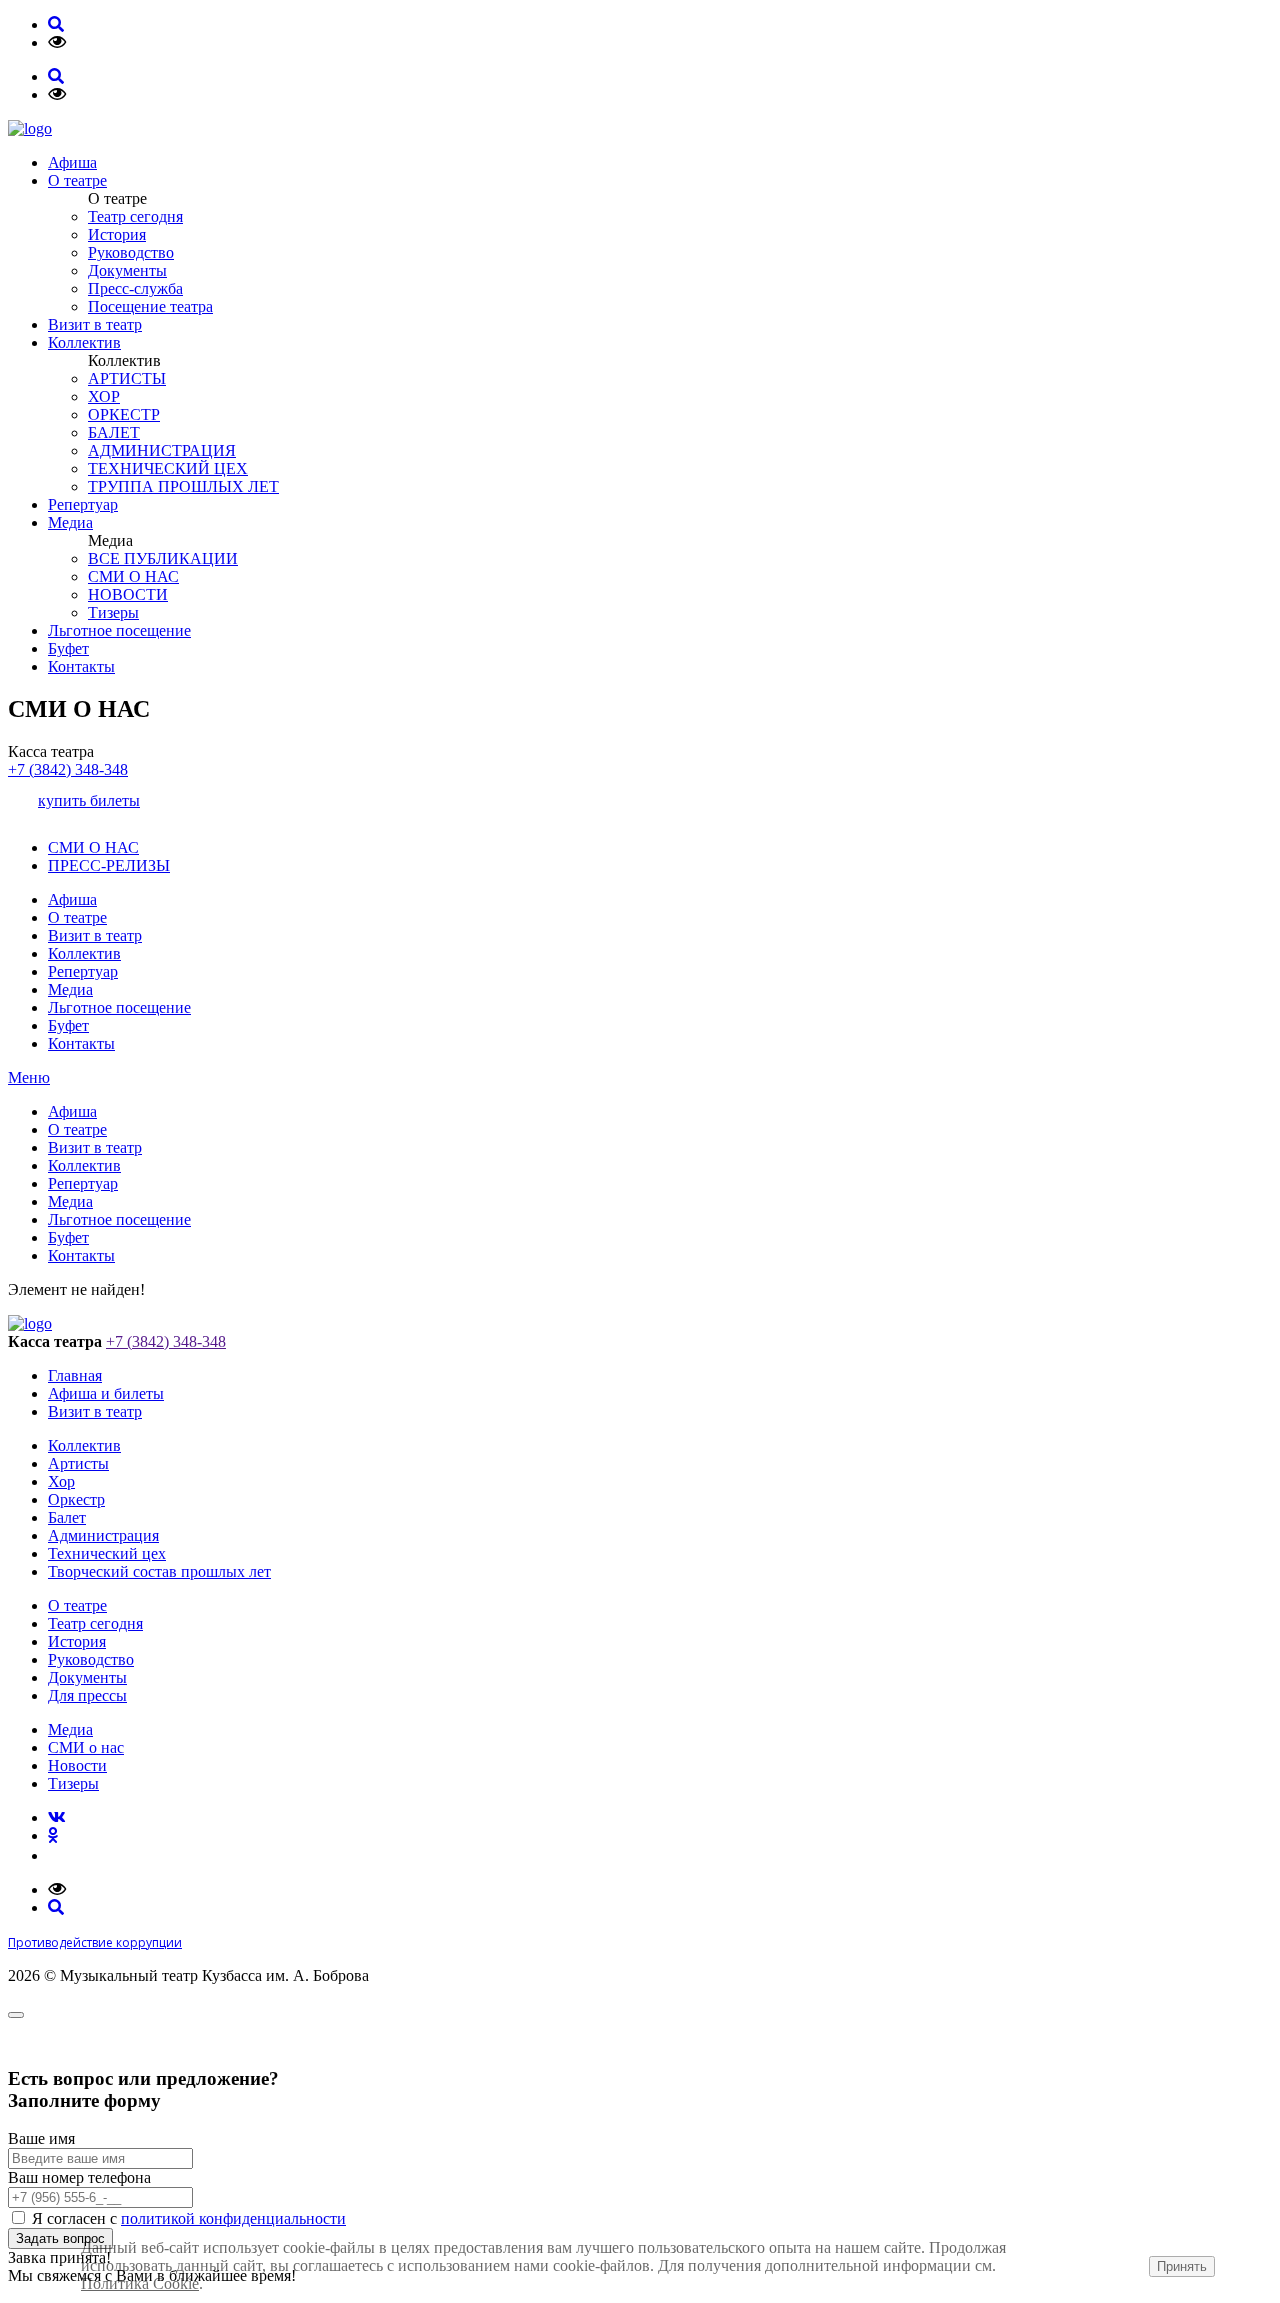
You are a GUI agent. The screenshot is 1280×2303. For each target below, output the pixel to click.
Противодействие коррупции (95, 1942)
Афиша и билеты (106, 1393)
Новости (77, 1765)
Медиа (70, 522)
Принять (1182, 2266)
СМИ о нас (86, 1747)
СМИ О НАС (133, 576)
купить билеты (89, 800)
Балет (67, 1517)
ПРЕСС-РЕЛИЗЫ (109, 865)
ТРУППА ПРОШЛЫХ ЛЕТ (183, 486)
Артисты (78, 1463)
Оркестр (76, 1499)
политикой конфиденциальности (233, 2218)
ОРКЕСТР (124, 414)
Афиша (72, 162)
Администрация (103, 1535)
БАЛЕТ (114, 432)
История (117, 234)
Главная (75, 1375)
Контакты (81, 666)
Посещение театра (150, 306)
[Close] (16, 2015)
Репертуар (83, 504)
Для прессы (87, 1695)
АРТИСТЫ (127, 378)
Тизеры (113, 612)
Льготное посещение (119, 630)
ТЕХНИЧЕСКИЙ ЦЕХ (168, 468)
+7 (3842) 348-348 (68, 769)
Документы (127, 270)
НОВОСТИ (128, 594)
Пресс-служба (135, 288)
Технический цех (107, 1553)
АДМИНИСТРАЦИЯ (162, 450)
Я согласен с (189, 2218)
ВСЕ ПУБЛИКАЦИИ (163, 558)
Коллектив (84, 342)
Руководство (131, 252)
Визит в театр (95, 324)
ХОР (104, 396)
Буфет (68, 648)
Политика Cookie (140, 2283)
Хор (61, 1481)
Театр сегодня (135, 216)
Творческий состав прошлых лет (159, 1571)
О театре (77, 180)
